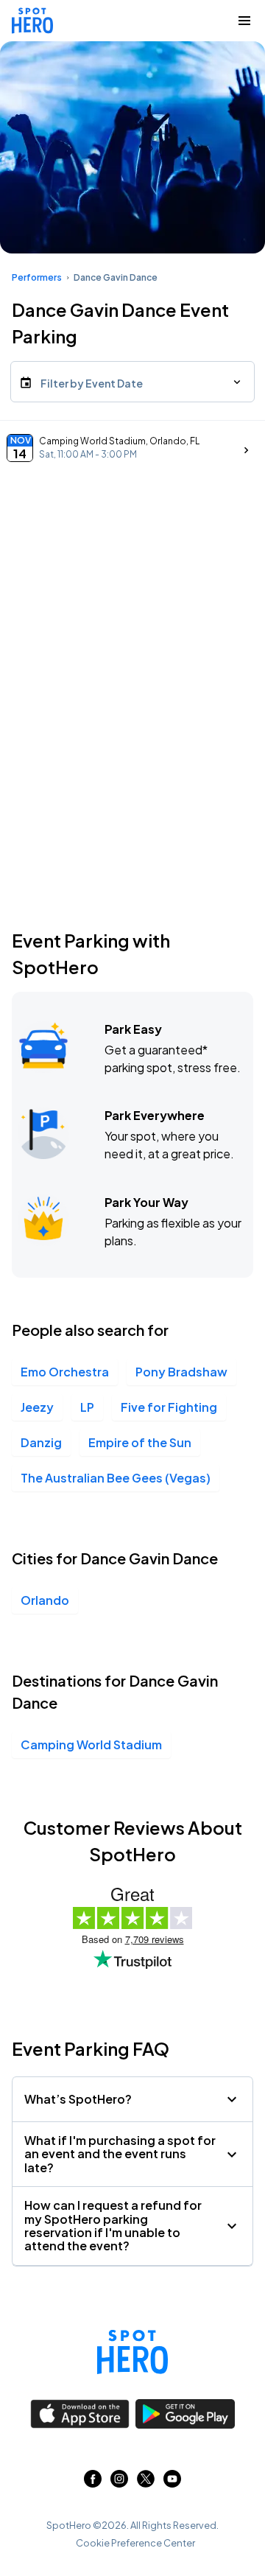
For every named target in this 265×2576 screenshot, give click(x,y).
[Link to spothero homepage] (132, 2352)
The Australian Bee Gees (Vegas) (116, 1478)
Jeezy (37, 1407)
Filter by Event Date (92, 383)
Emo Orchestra (65, 1372)
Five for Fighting (169, 1407)
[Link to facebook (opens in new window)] (93, 2483)
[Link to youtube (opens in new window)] (172, 2483)
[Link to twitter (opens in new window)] (146, 2483)
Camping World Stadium (91, 1744)
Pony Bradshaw (181, 1372)
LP (87, 1407)
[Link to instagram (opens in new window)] (119, 2483)
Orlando (45, 1600)
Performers (37, 277)
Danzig (41, 1442)
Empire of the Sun (140, 1442)
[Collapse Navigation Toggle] (244, 21)
